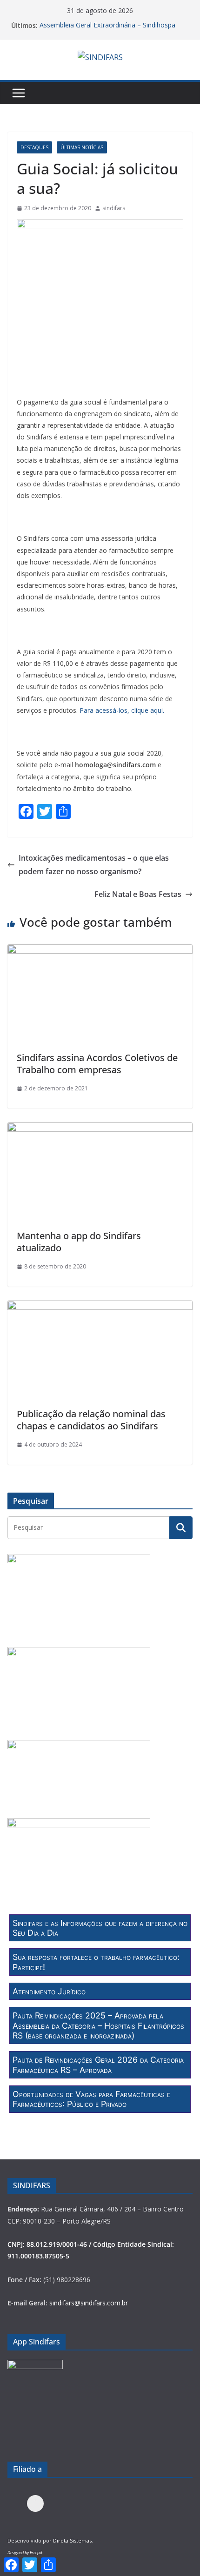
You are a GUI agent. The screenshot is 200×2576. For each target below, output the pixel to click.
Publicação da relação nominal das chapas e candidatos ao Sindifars (91, 1420)
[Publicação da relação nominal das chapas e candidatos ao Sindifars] (100, 1307)
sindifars (114, 208)
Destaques (34, 147)
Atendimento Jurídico (49, 1991)
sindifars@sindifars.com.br (89, 2303)
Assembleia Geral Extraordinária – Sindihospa (107, 25)
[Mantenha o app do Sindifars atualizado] (100, 1129)
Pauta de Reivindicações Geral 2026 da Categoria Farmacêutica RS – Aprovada (98, 2065)
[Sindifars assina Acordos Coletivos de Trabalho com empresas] (100, 951)
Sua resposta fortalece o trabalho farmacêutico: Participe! (96, 1962)
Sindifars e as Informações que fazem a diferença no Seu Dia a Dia (100, 1928)
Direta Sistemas (72, 2540)
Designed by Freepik (25, 2553)
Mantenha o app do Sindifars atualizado (79, 1242)
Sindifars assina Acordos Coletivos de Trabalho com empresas (97, 1064)
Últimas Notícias (82, 147)
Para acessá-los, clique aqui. (122, 710)
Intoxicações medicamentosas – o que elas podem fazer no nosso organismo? (94, 865)
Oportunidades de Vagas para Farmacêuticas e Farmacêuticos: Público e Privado (91, 2099)
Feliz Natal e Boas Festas (138, 894)
